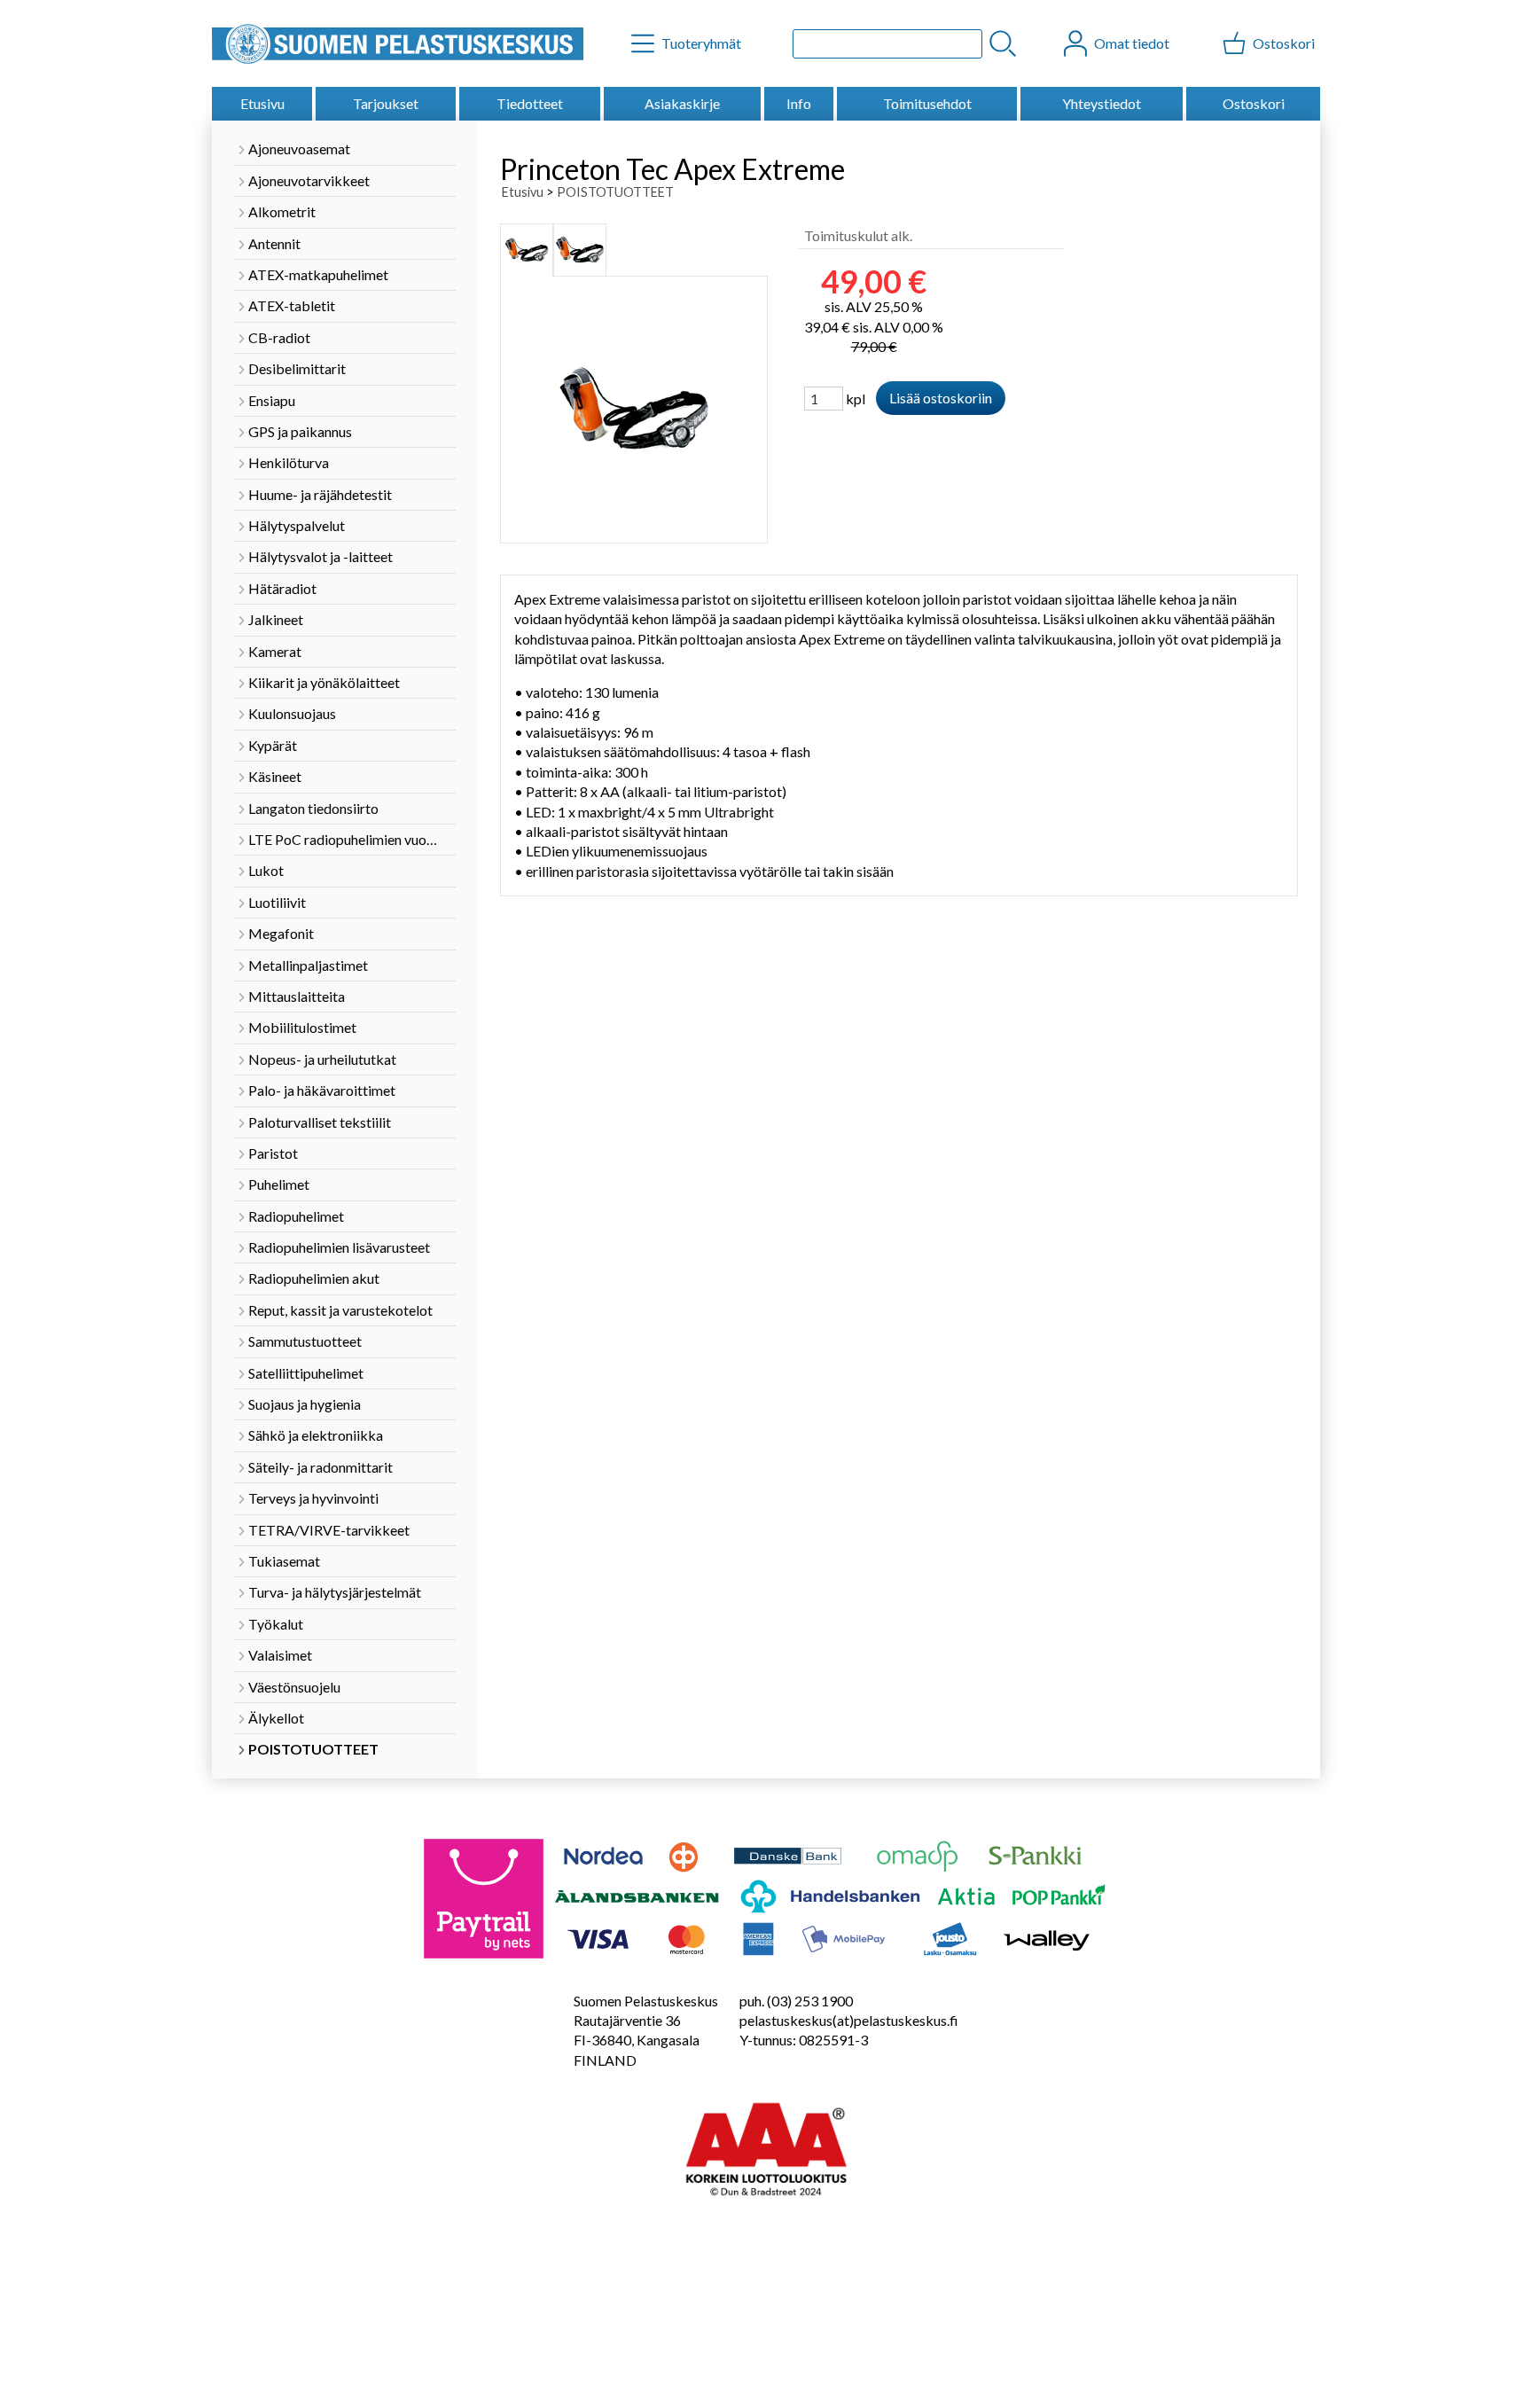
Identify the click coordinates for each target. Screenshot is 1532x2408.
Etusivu (262, 103)
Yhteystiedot (1102, 103)
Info (799, 103)
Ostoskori (1254, 103)
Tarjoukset (386, 103)
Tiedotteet (530, 103)
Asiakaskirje (682, 103)
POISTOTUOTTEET (615, 192)
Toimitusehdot (927, 103)
